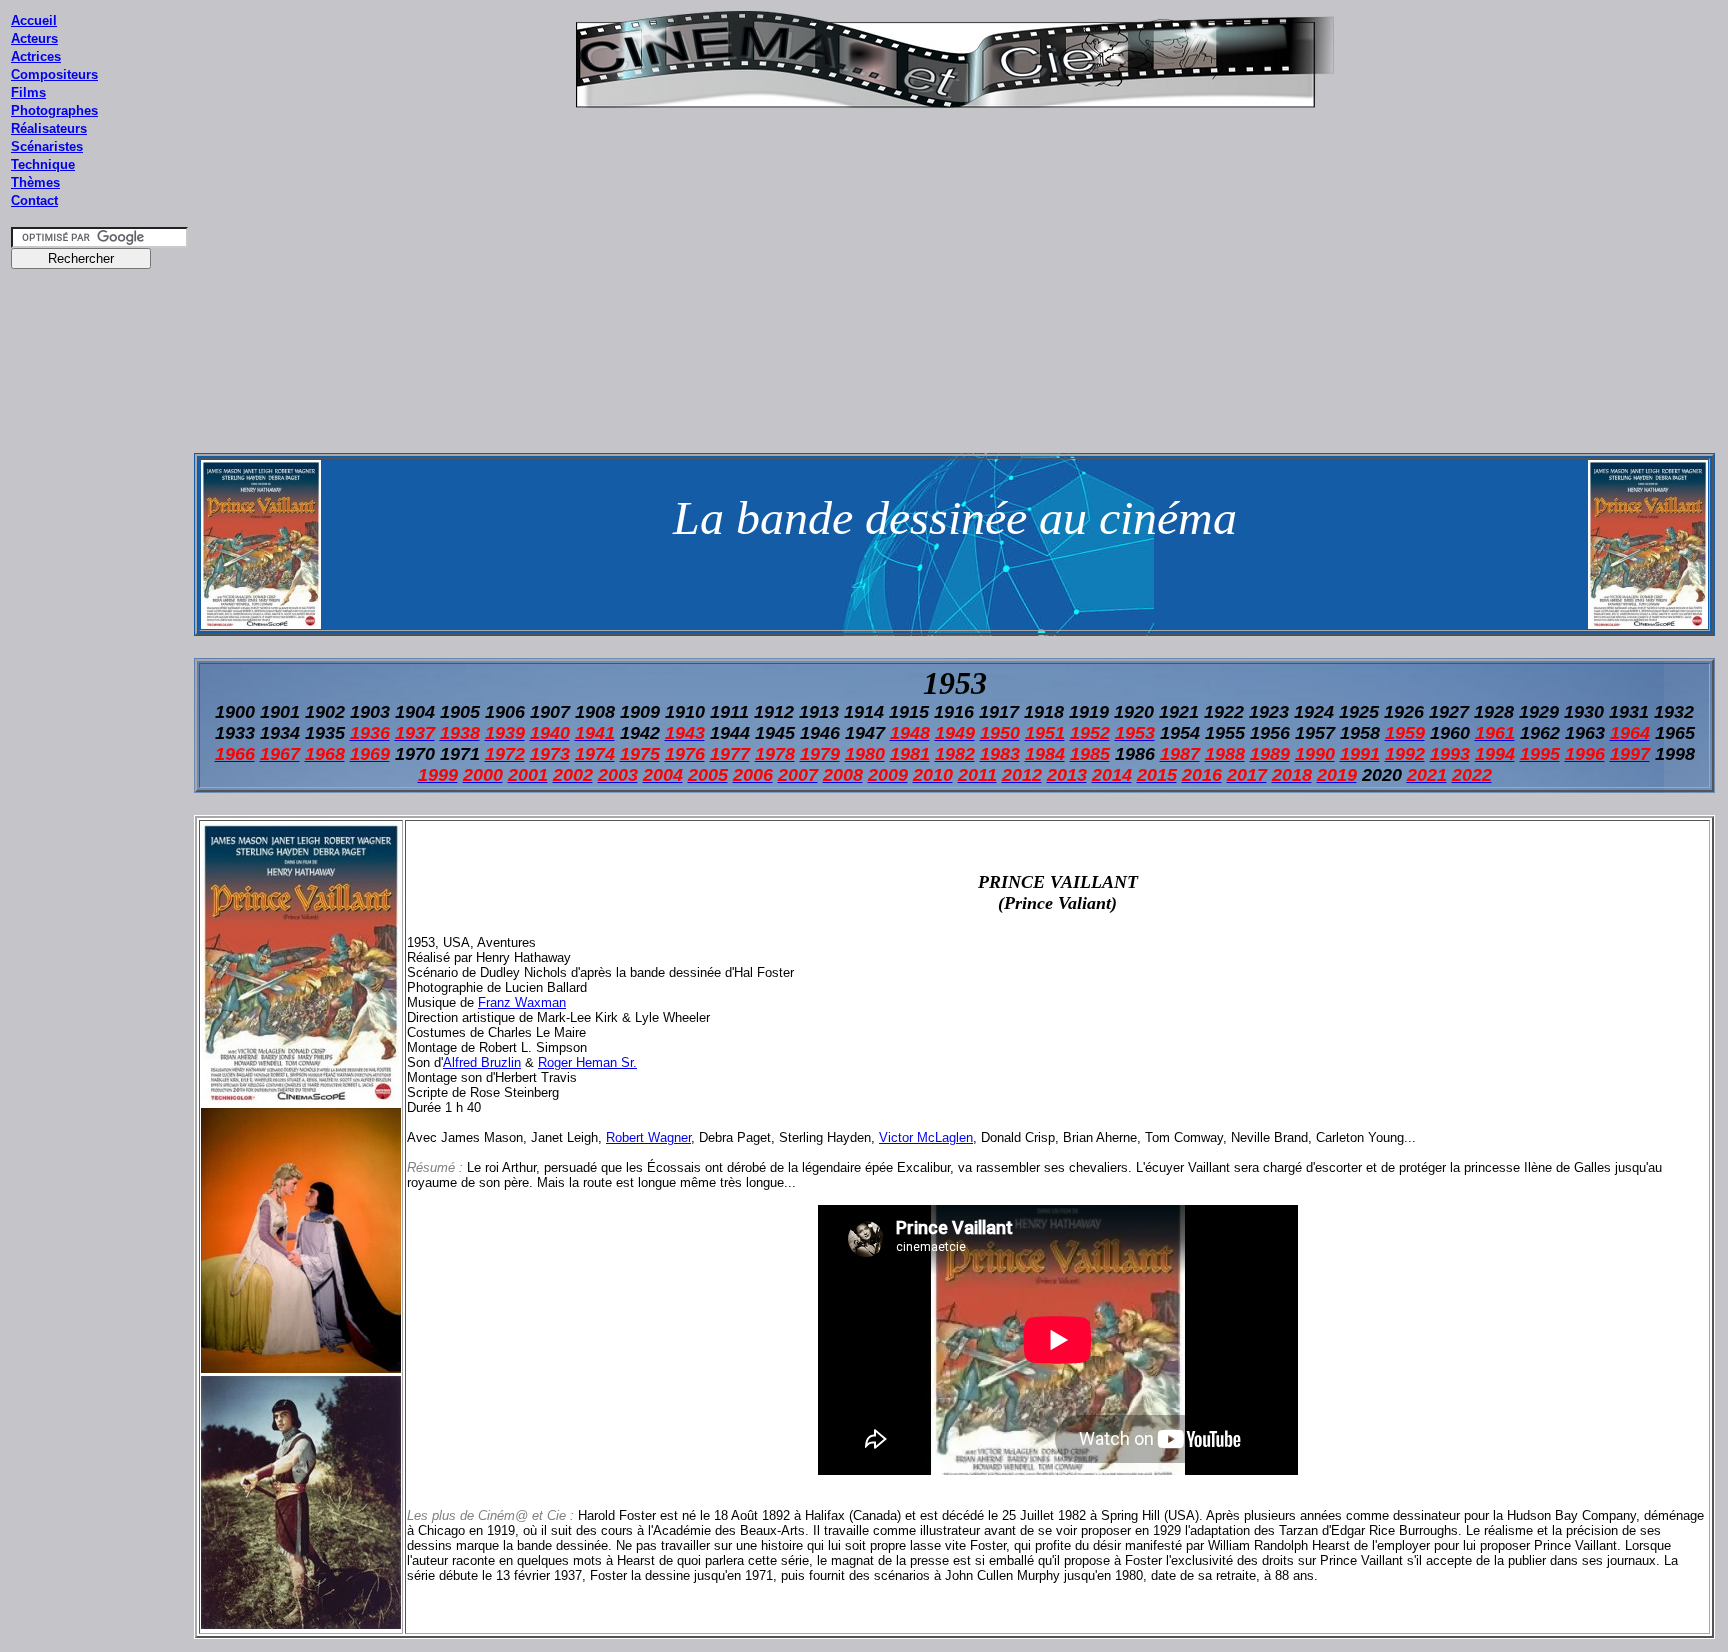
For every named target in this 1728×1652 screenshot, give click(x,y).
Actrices (36, 56)
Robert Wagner (648, 1137)
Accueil (34, 20)
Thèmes (35, 182)
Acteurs (34, 38)
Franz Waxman (522, 1002)
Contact (34, 200)
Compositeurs (54, 74)
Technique (43, 164)
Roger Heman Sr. (587, 1062)
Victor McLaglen (926, 1137)
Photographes (54, 110)
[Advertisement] (100, 659)
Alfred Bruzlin (482, 1062)
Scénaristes (47, 146)
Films (28, 92)
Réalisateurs (49, 128)
